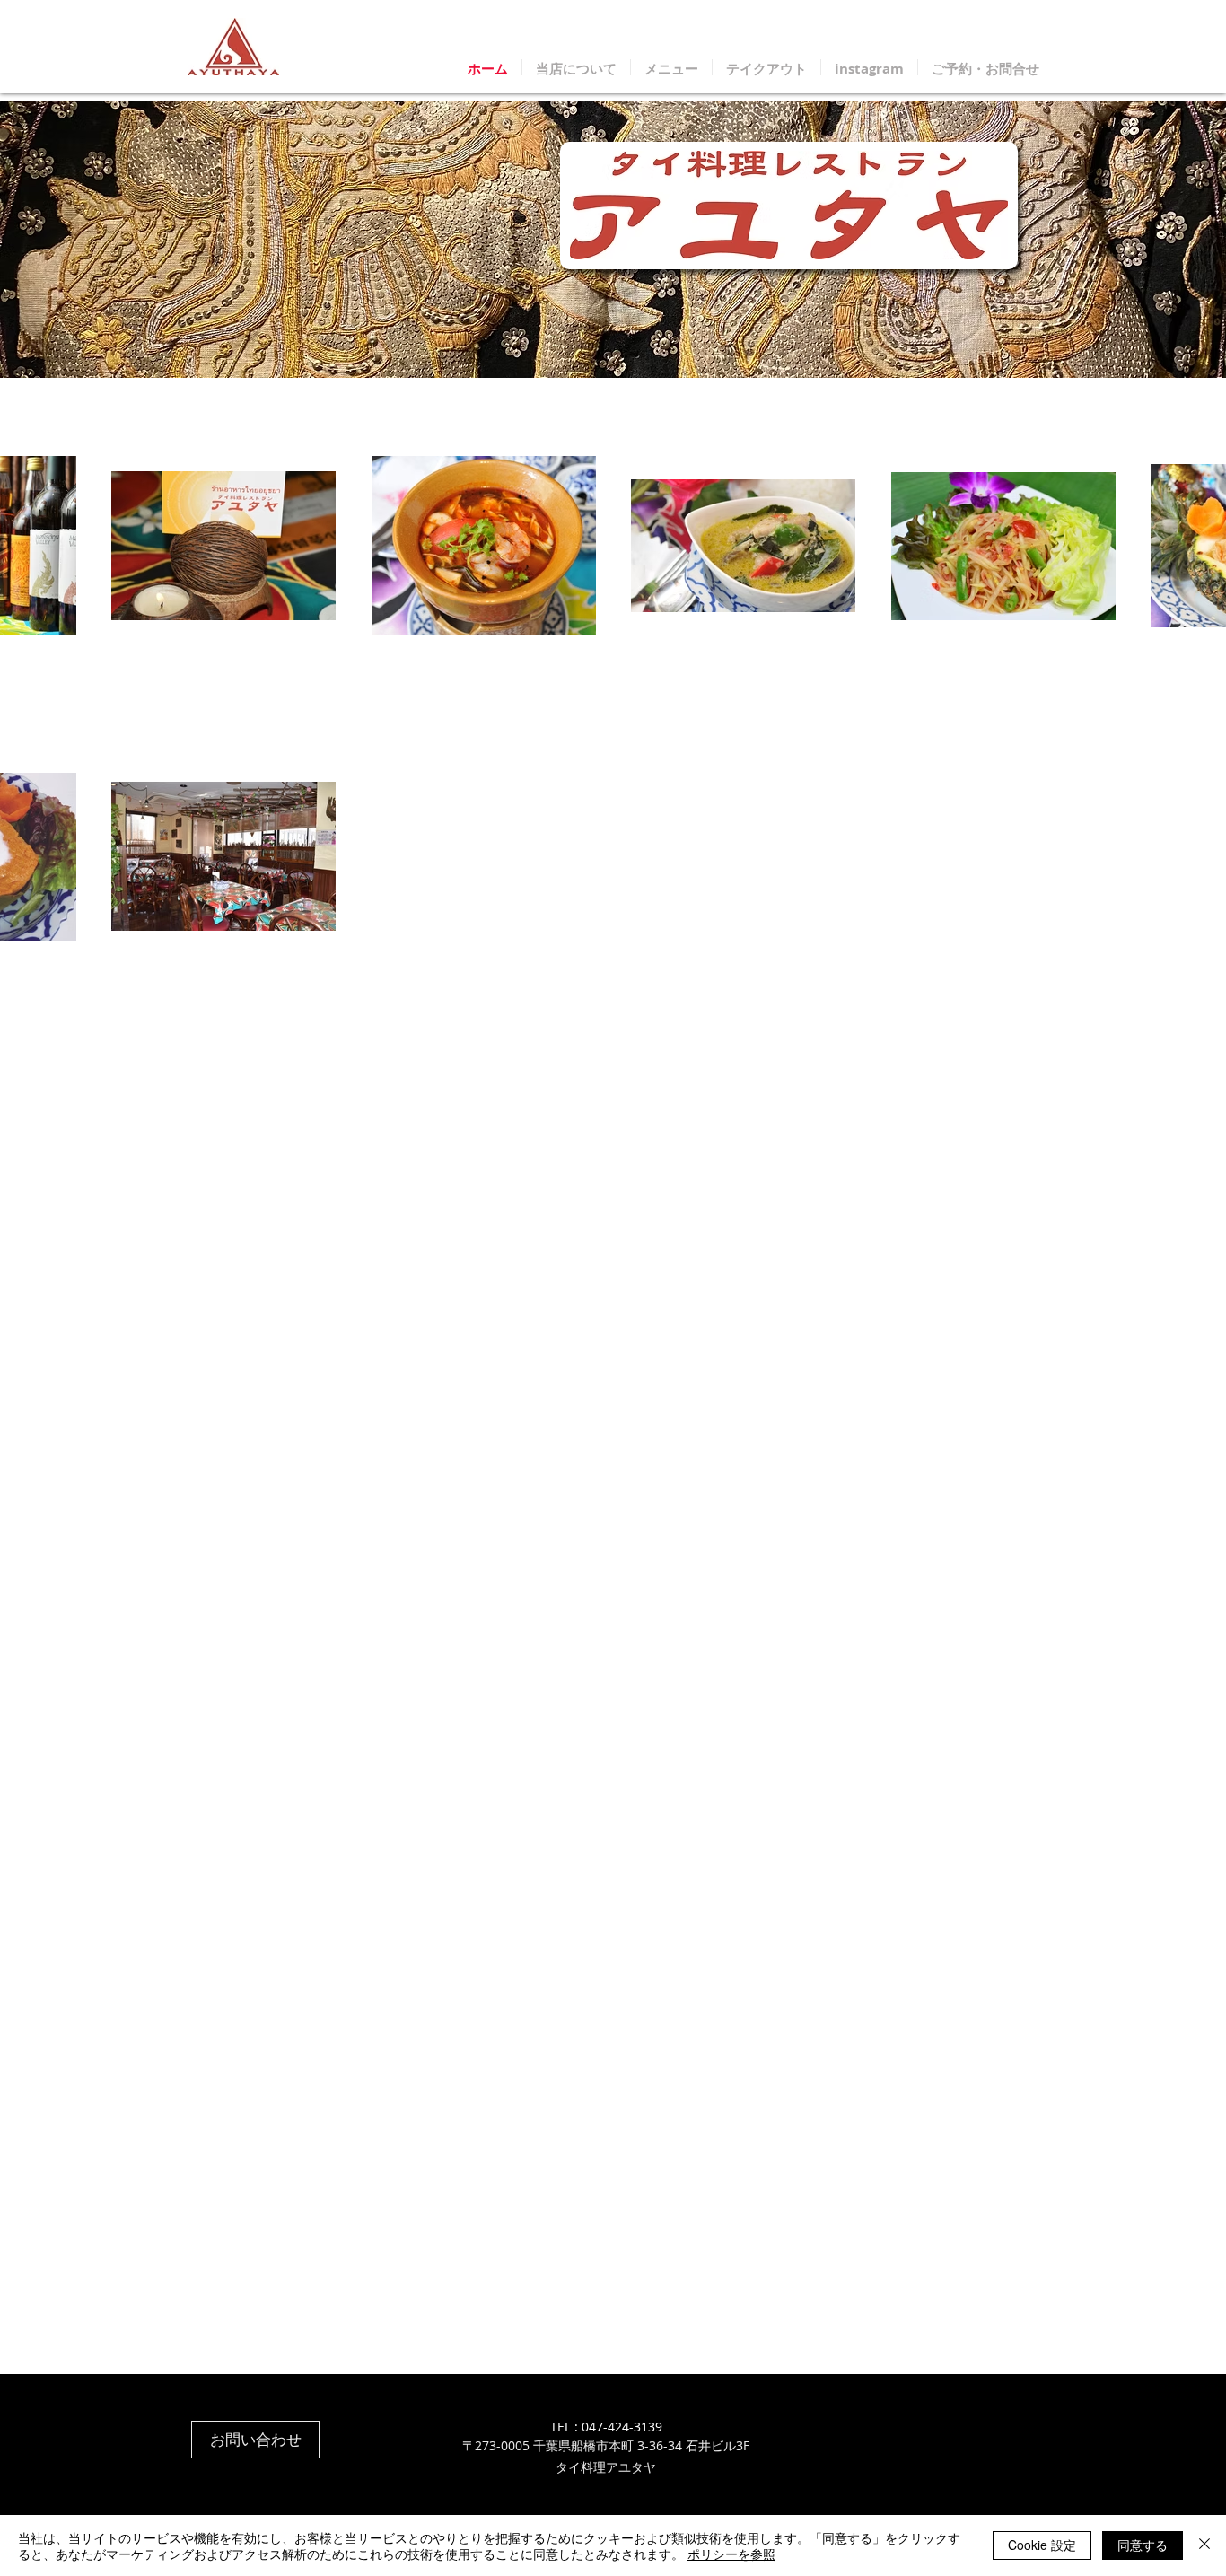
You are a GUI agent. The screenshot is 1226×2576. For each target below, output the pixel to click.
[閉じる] (1204, 2545)
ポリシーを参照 (731, 2554)
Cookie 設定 (1042, 2545)
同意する (1143, 2545)
